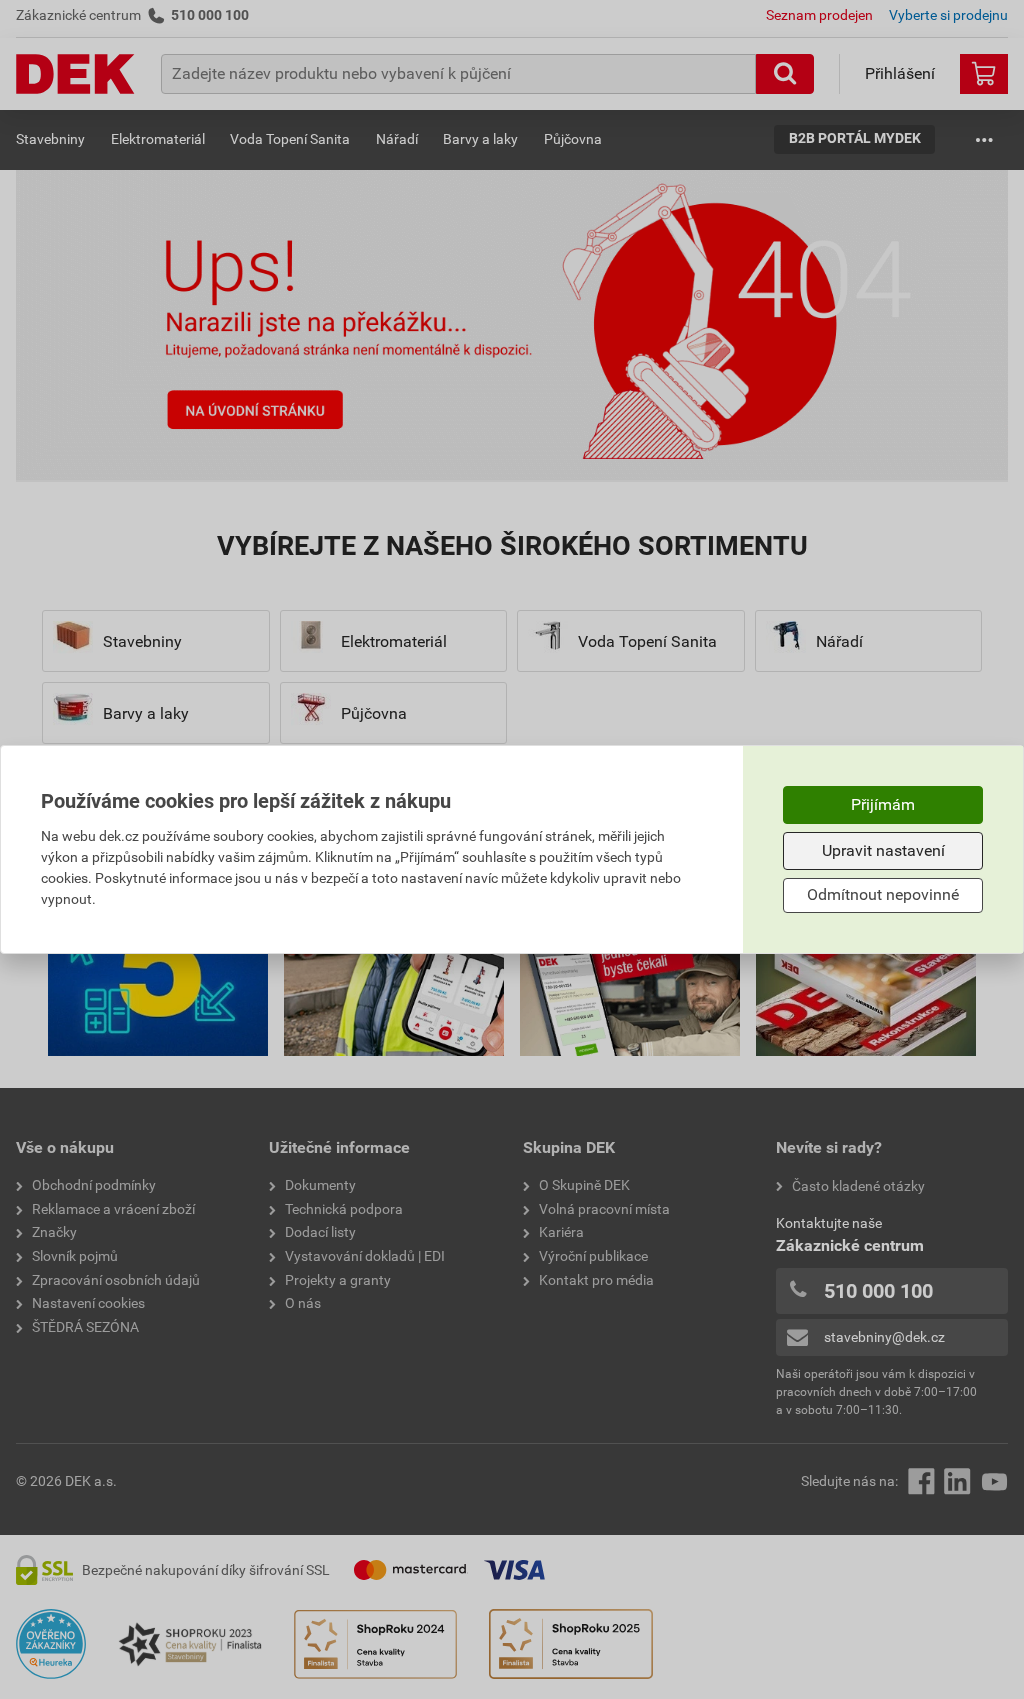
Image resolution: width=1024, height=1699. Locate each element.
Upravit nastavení (883, 850)
